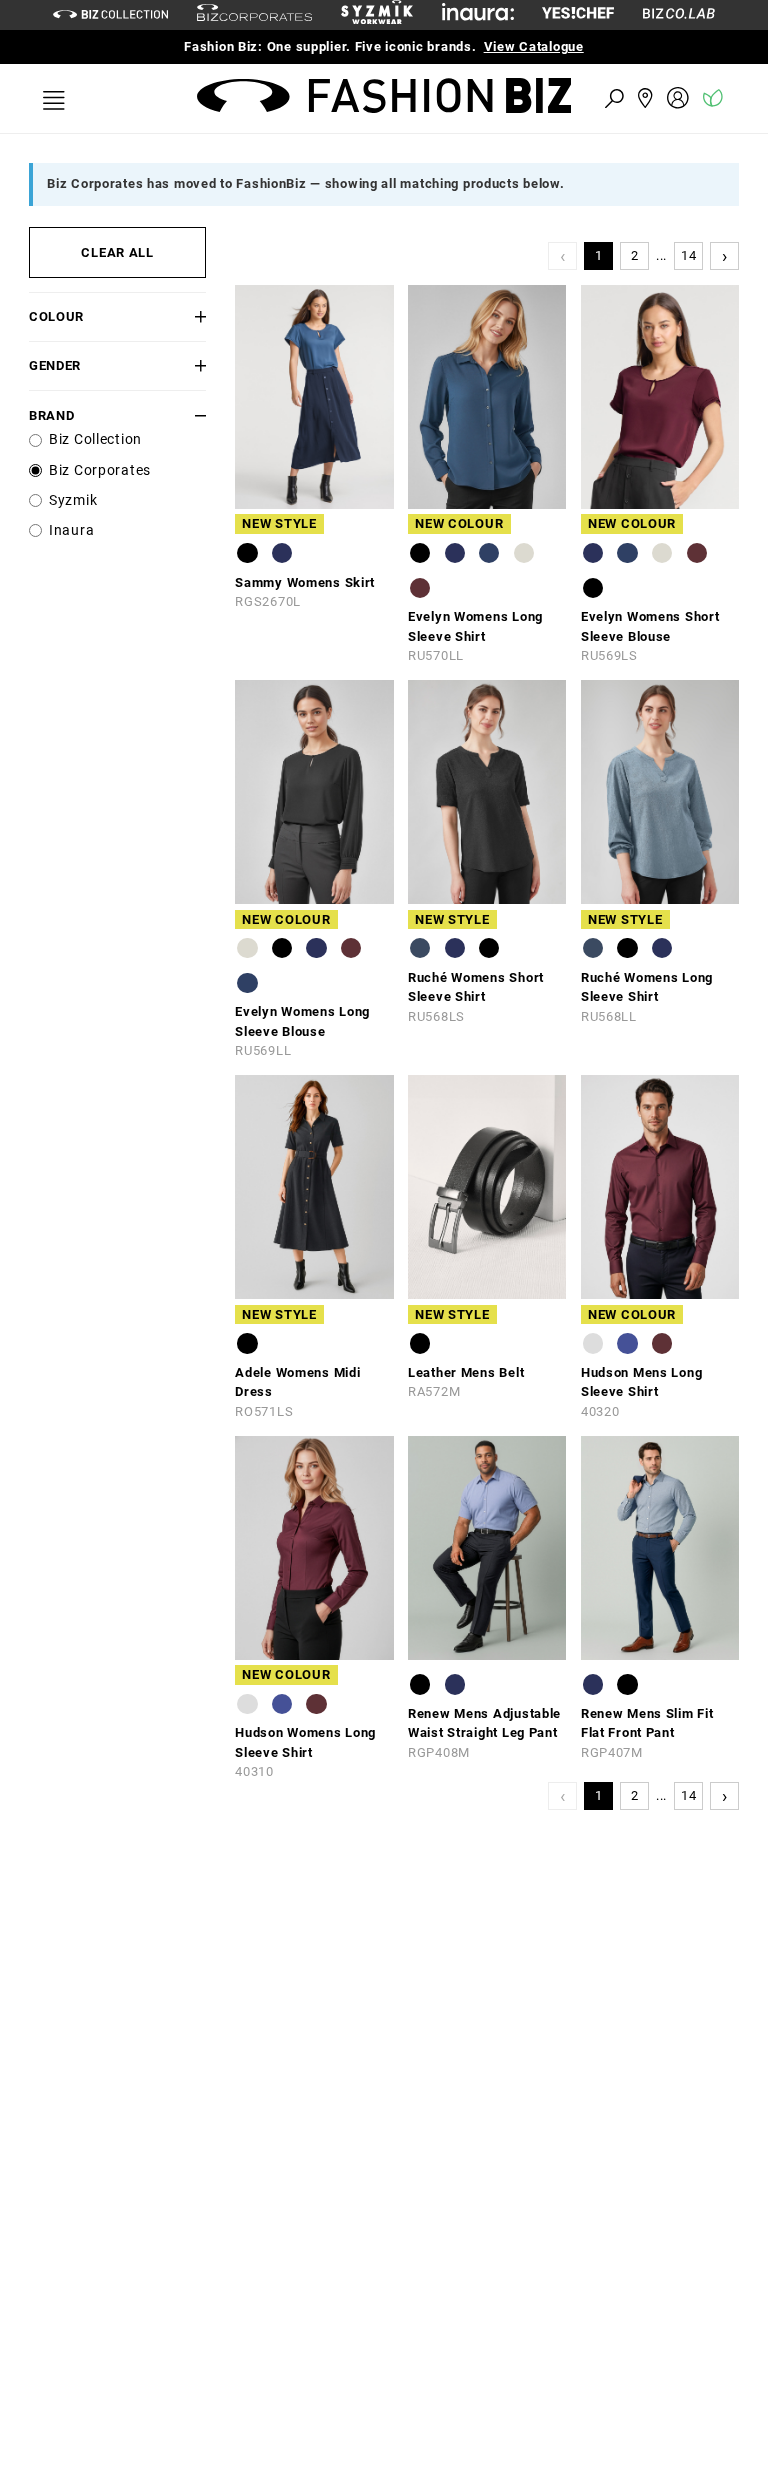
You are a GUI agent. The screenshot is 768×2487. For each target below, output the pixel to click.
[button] (192, 316)
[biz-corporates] (254, 15)
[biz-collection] (110, 14)
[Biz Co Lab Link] (679, 14)
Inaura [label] (71, 530)
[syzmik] (377, 15)
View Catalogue (534, 46)
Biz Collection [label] (95, 439)
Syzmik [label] (73, 500)
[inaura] (478, 14)
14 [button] (688, 255)
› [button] (725, 255)
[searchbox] (504, 97)
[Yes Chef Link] (578, 14)
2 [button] (635, 255)
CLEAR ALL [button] (117, 252)
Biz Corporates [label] (100, 470)
